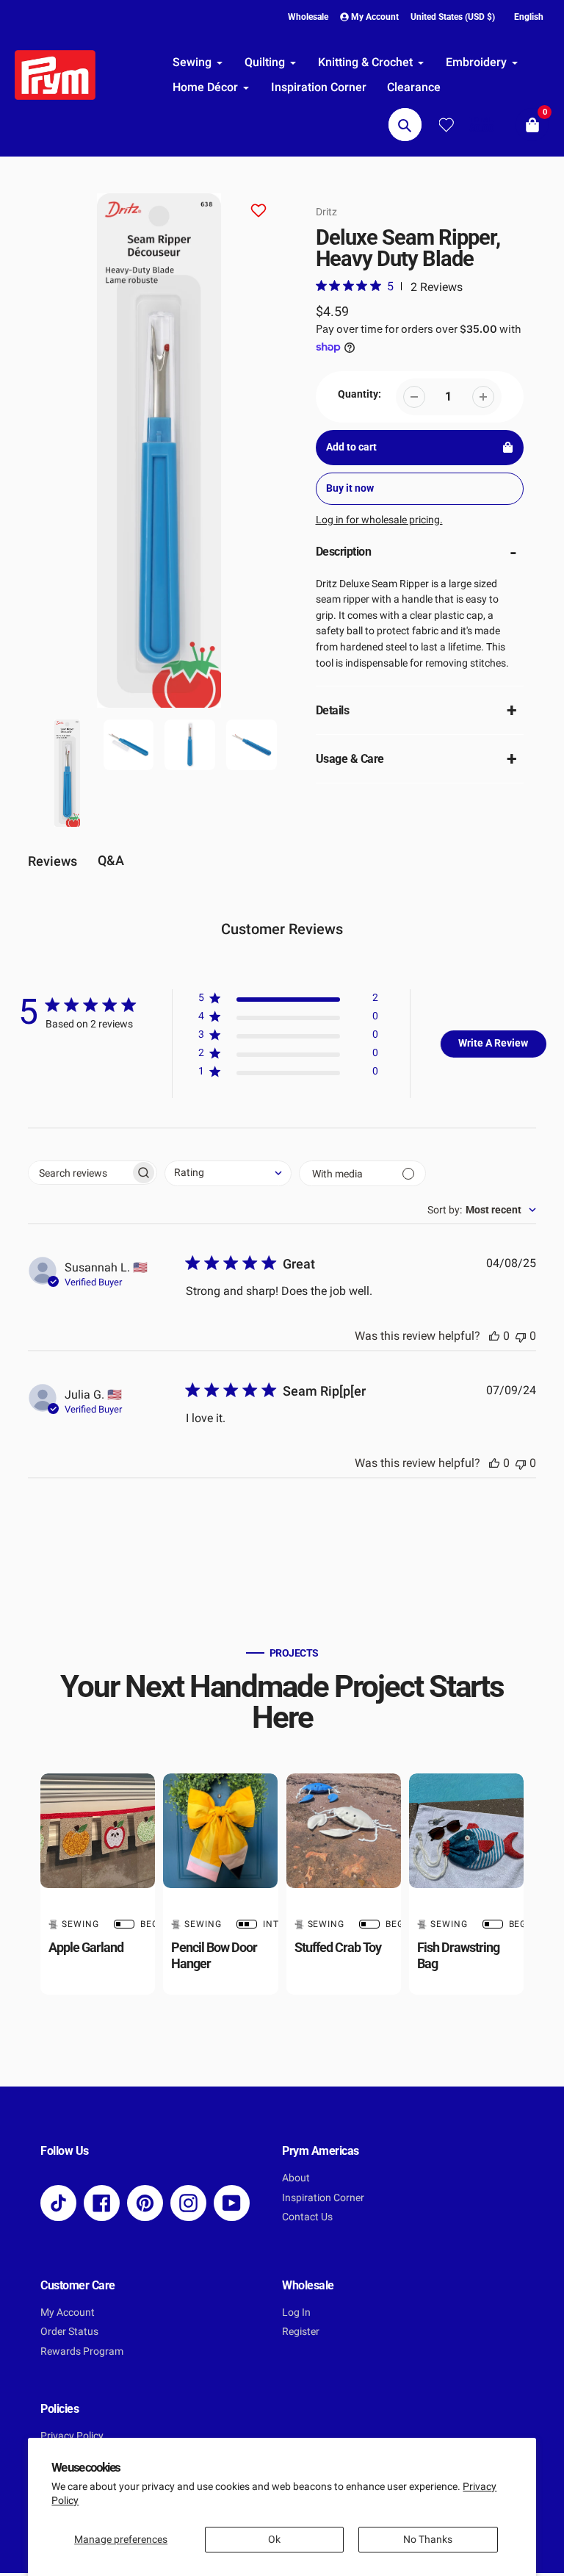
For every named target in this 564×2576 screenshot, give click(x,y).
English (529, 17)
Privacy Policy (72, 2436)
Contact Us (307, 2217)
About (296, 2178)
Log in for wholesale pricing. (379, 520)
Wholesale (308, 17)
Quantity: (359, 394)
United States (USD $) (453, 17)
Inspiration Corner (323, 2198)
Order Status (69, 2332)
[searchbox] (79, 1173)
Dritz (326, 212)
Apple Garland (86, 1947)
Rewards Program (82, 2351)
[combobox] (228, 1173)
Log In (296, 2313)
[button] (288, 1001)
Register (301, 2332)
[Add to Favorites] (258, 213)
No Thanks (428, 2540)
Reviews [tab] (53, 861)
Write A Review (493, 1043)
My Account (68, 2313)
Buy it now (350, 488)
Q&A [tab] (111, 860)
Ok (274, 2540)
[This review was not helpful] (521, 1336)
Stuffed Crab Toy (338, 1947)
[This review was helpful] (494, 1336)
